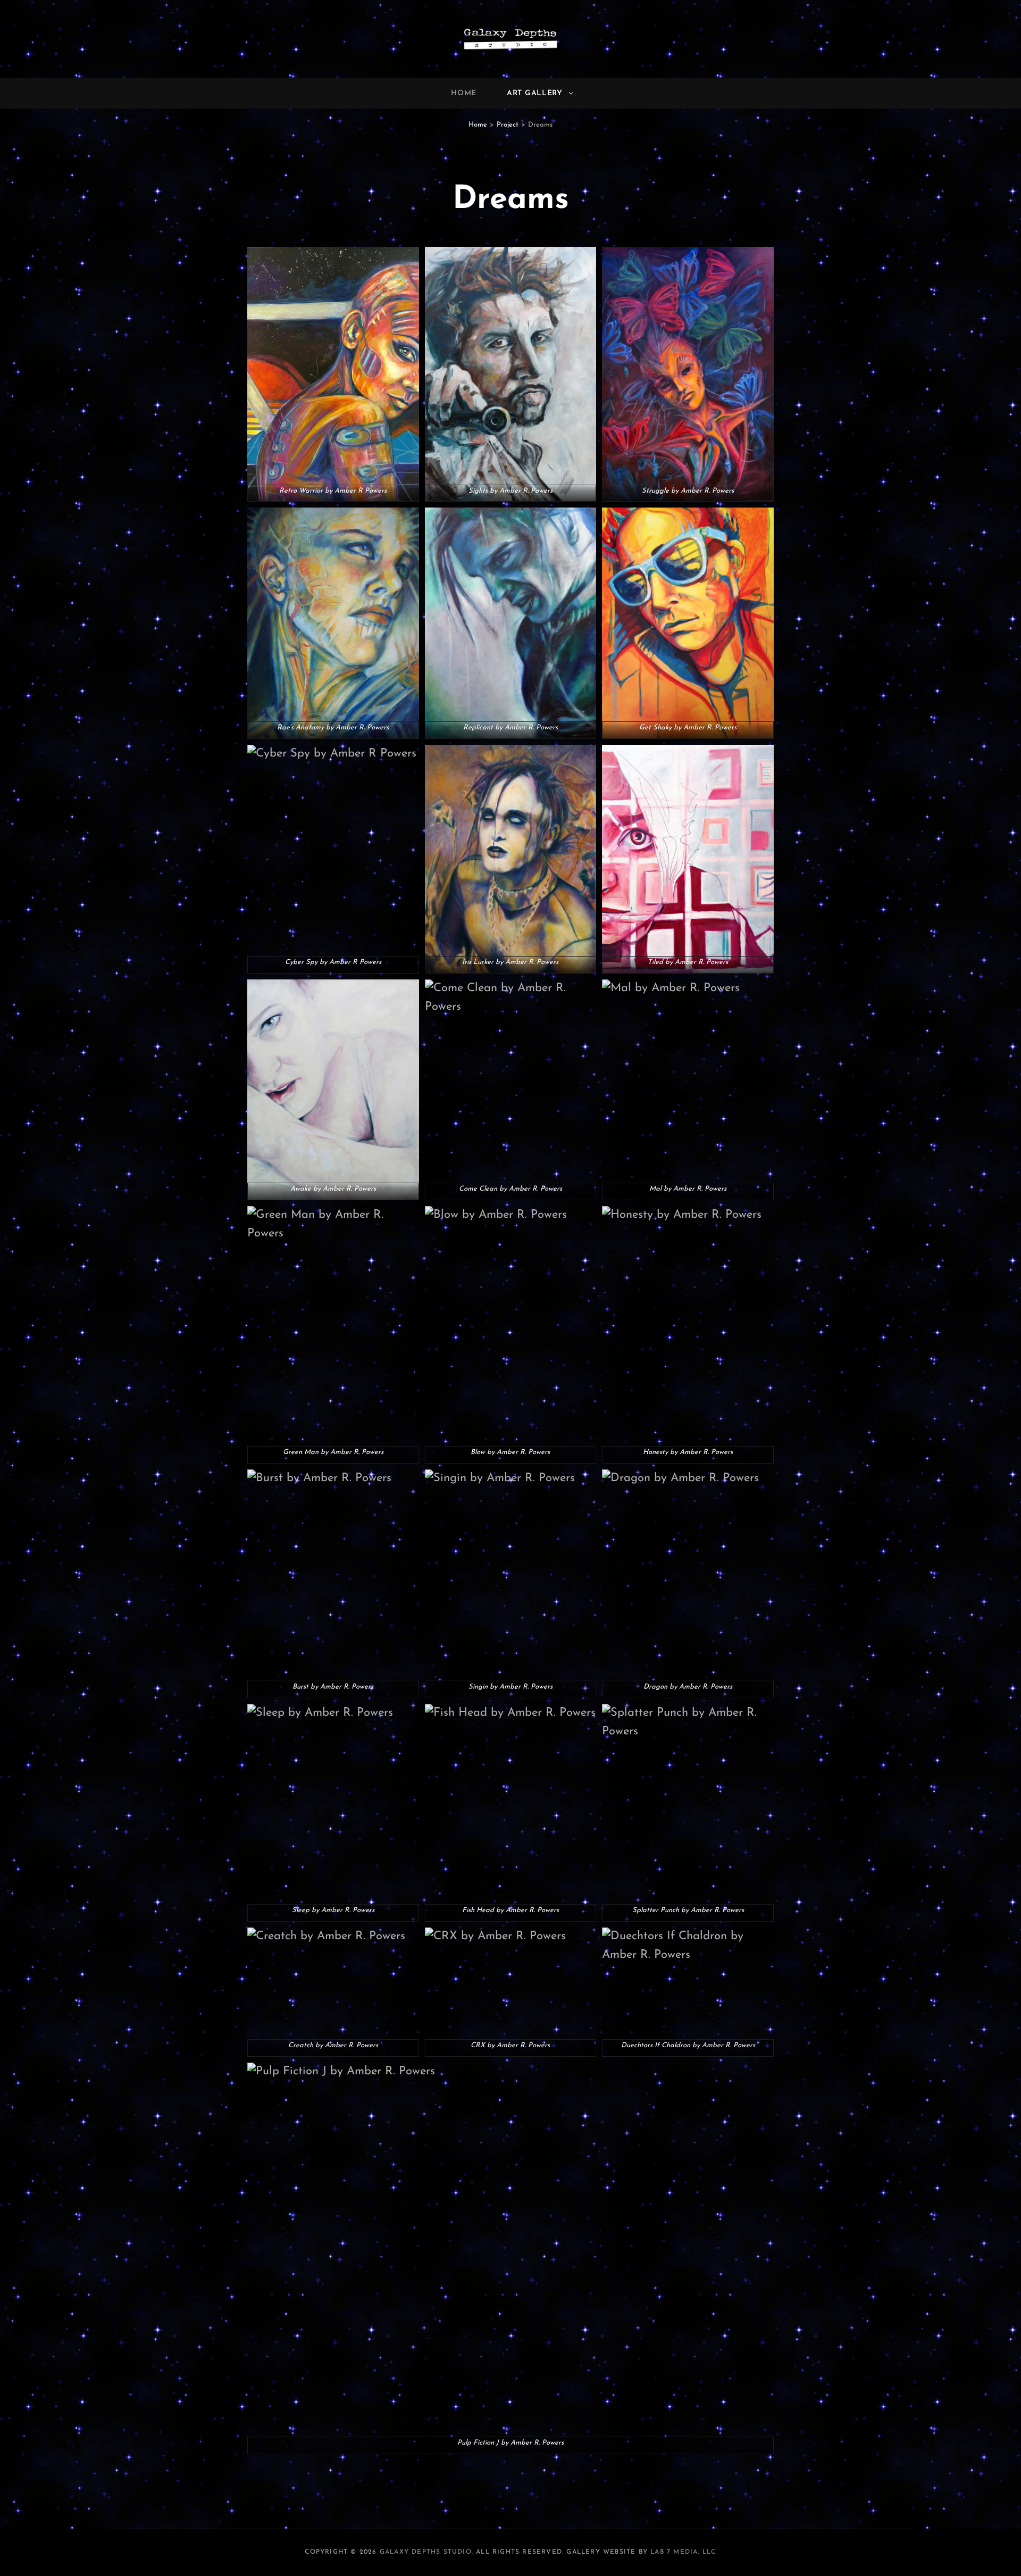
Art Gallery (535, 93)
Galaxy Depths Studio (426, 2552)
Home (464, 93)
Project (508, 125)
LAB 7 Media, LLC (683, 2552)
